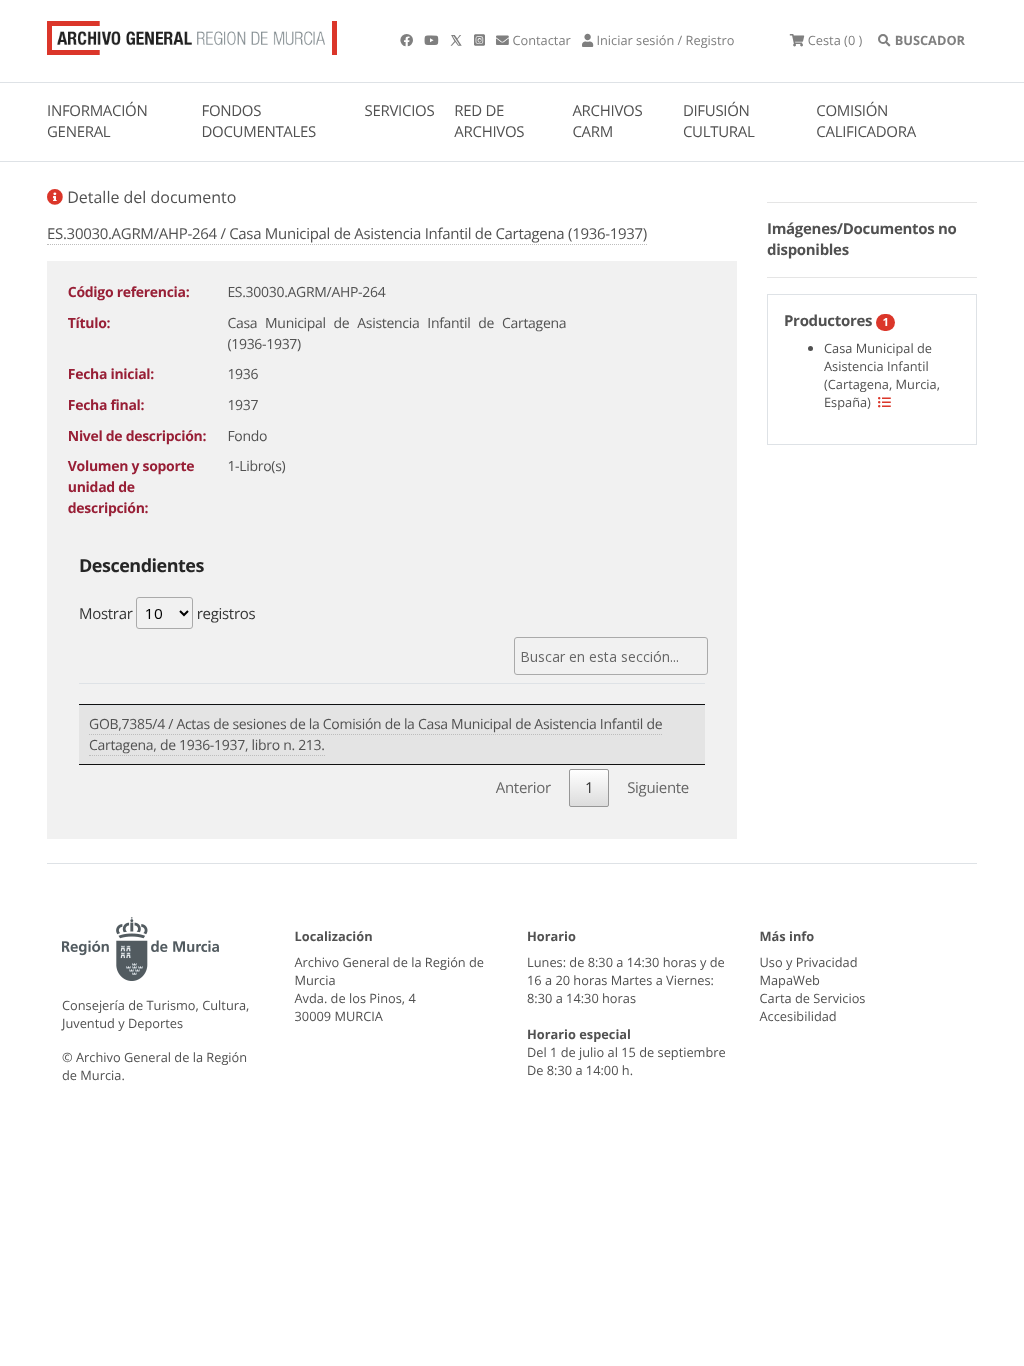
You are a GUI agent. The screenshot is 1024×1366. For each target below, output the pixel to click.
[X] (458, 40)
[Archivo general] (192, 34)
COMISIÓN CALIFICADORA (866, 121)
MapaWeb (790, 980)
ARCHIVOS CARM (607, 121)
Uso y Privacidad (809, 962)
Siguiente (658, 788)
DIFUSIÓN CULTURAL (719, 121)
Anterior (523, 788)
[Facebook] (408, 40)
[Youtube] (432, 40)
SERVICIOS (400, 111)
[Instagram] (481, 40)
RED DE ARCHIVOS (489, 121)
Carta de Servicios (813, 998)
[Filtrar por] (884, 402)
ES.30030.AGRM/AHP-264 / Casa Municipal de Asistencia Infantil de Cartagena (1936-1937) (347, 234)
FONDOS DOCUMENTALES (258, 121)
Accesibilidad (798, 1016)
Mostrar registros (167, 614)
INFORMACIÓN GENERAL (97, 121)
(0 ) (835, 40)
